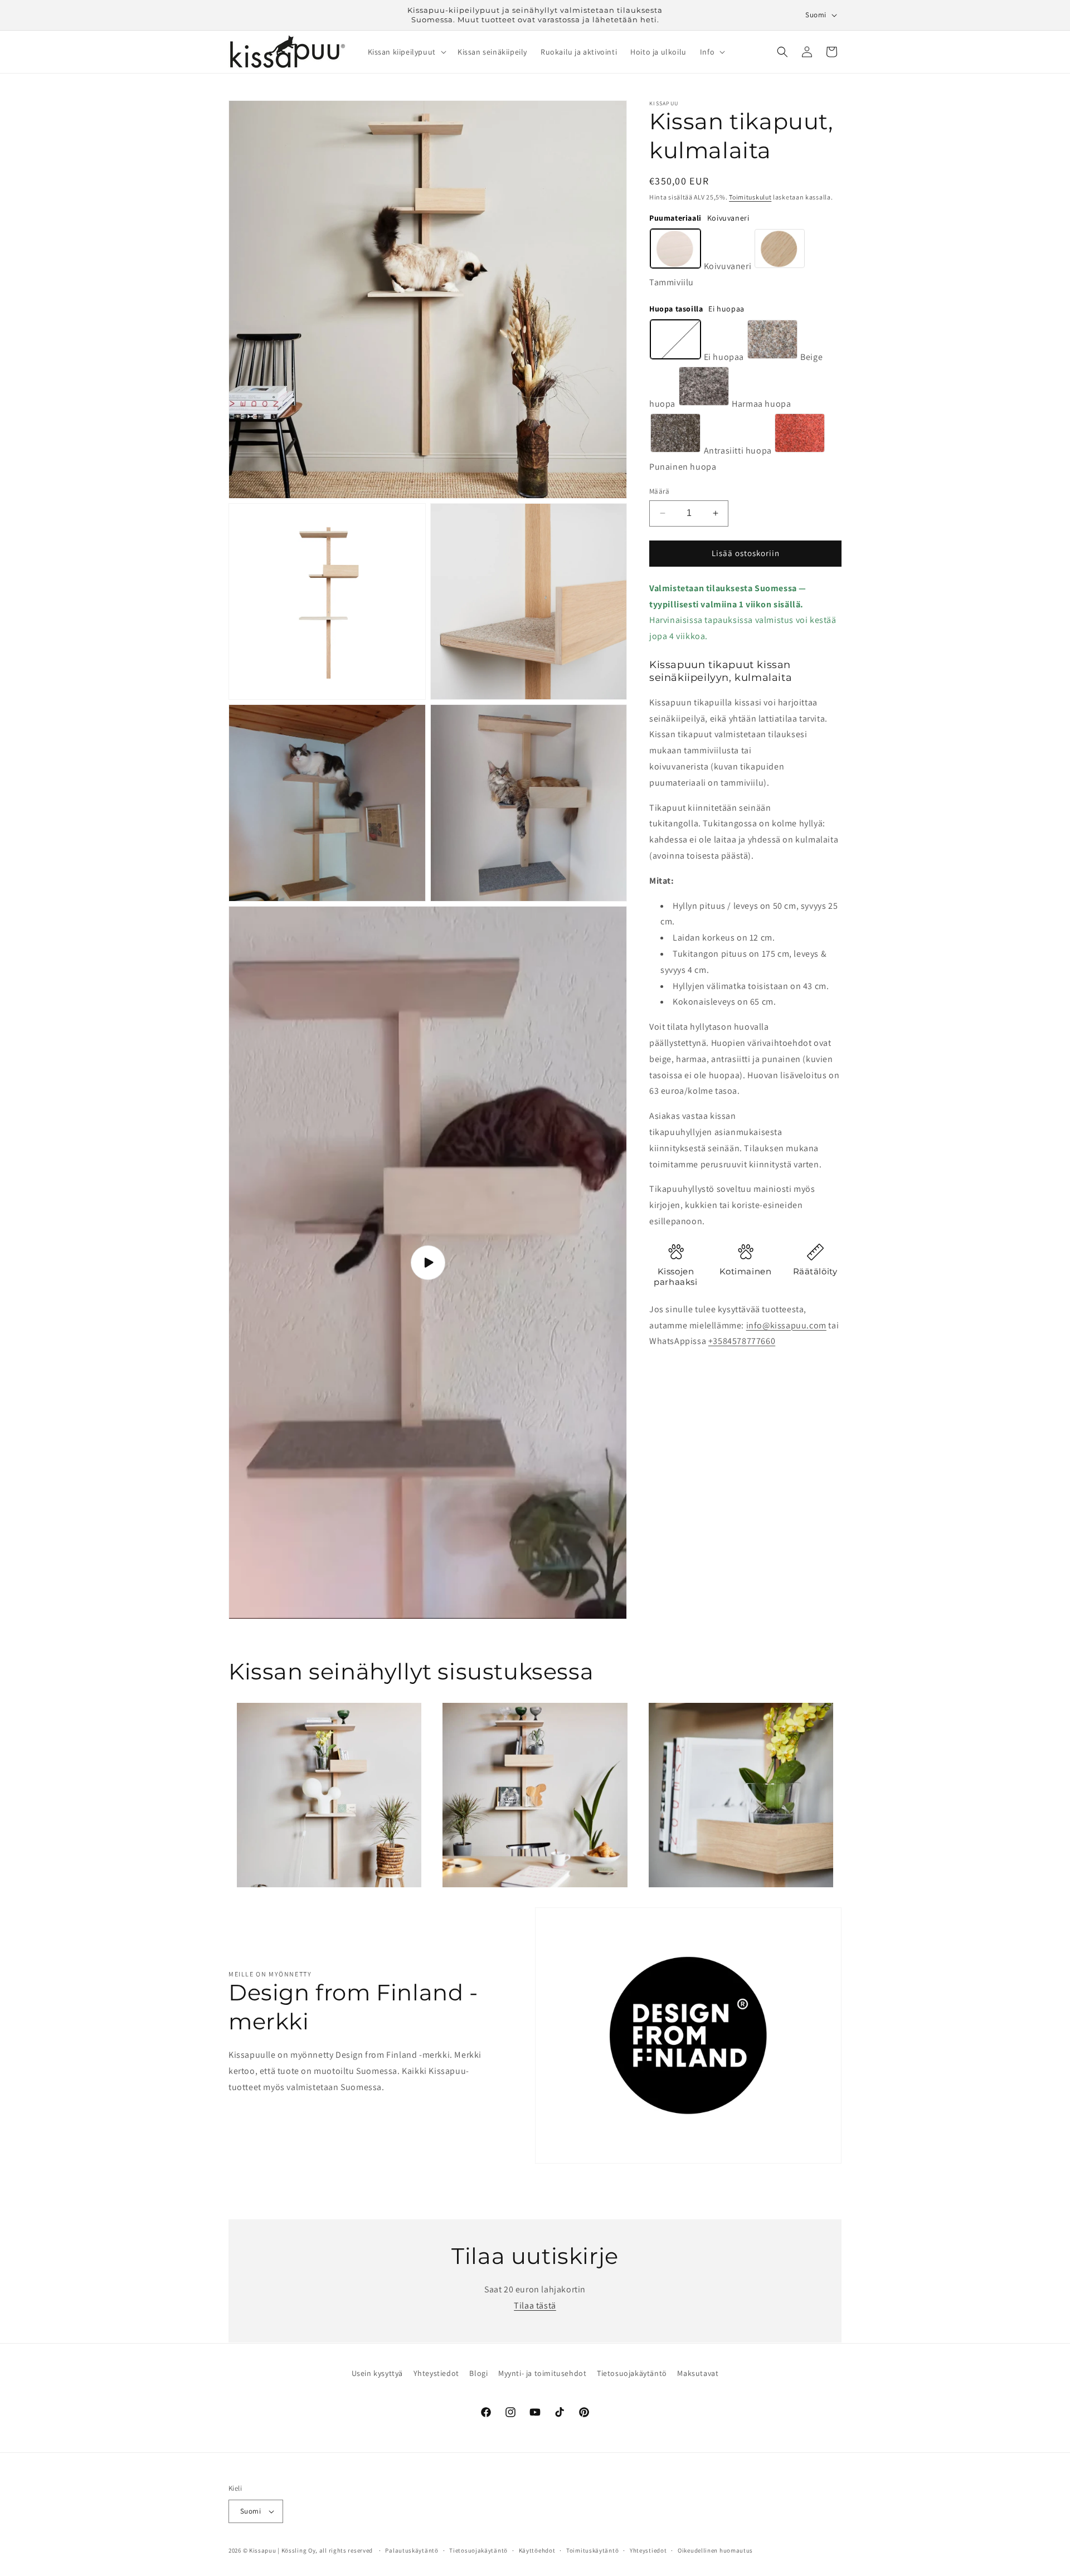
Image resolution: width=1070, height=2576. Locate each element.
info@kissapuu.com (786, 1325)
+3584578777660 (742, 1341)
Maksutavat (698, 2373)
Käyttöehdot (537, 2550)
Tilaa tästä (535, 2305)
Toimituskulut (750, 197)
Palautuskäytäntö (412, 2550)
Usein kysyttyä (377, 2373)
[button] (406, 52)
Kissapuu (263, 2550)
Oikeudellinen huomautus (715, 2550)
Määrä (659, 491)
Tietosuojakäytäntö (632, 2373)
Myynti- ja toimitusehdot (542, 2373)
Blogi (478, 2373)
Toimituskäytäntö (592, 2550)
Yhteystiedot (436, 2373)
